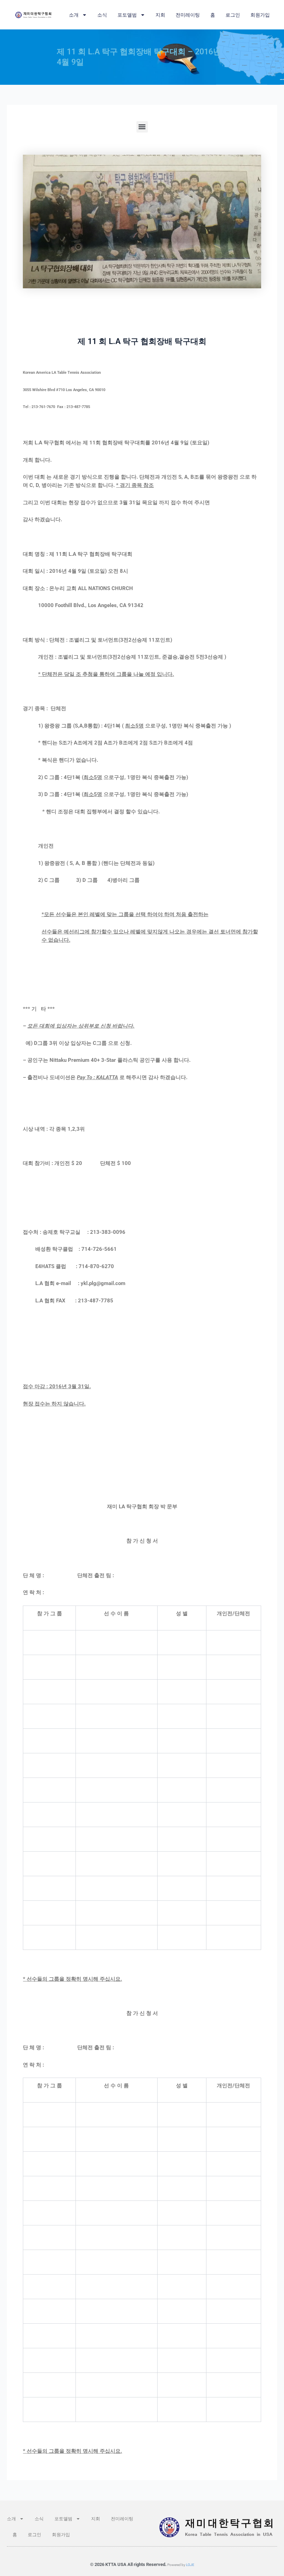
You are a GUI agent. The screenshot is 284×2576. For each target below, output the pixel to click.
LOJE (190, 2565)
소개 (74, 15)
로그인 (233, 15)
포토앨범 (127, 15)
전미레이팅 (188, 15)
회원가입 (260, 15)
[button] (142, 127)
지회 (160, 15)
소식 (102, 15)
